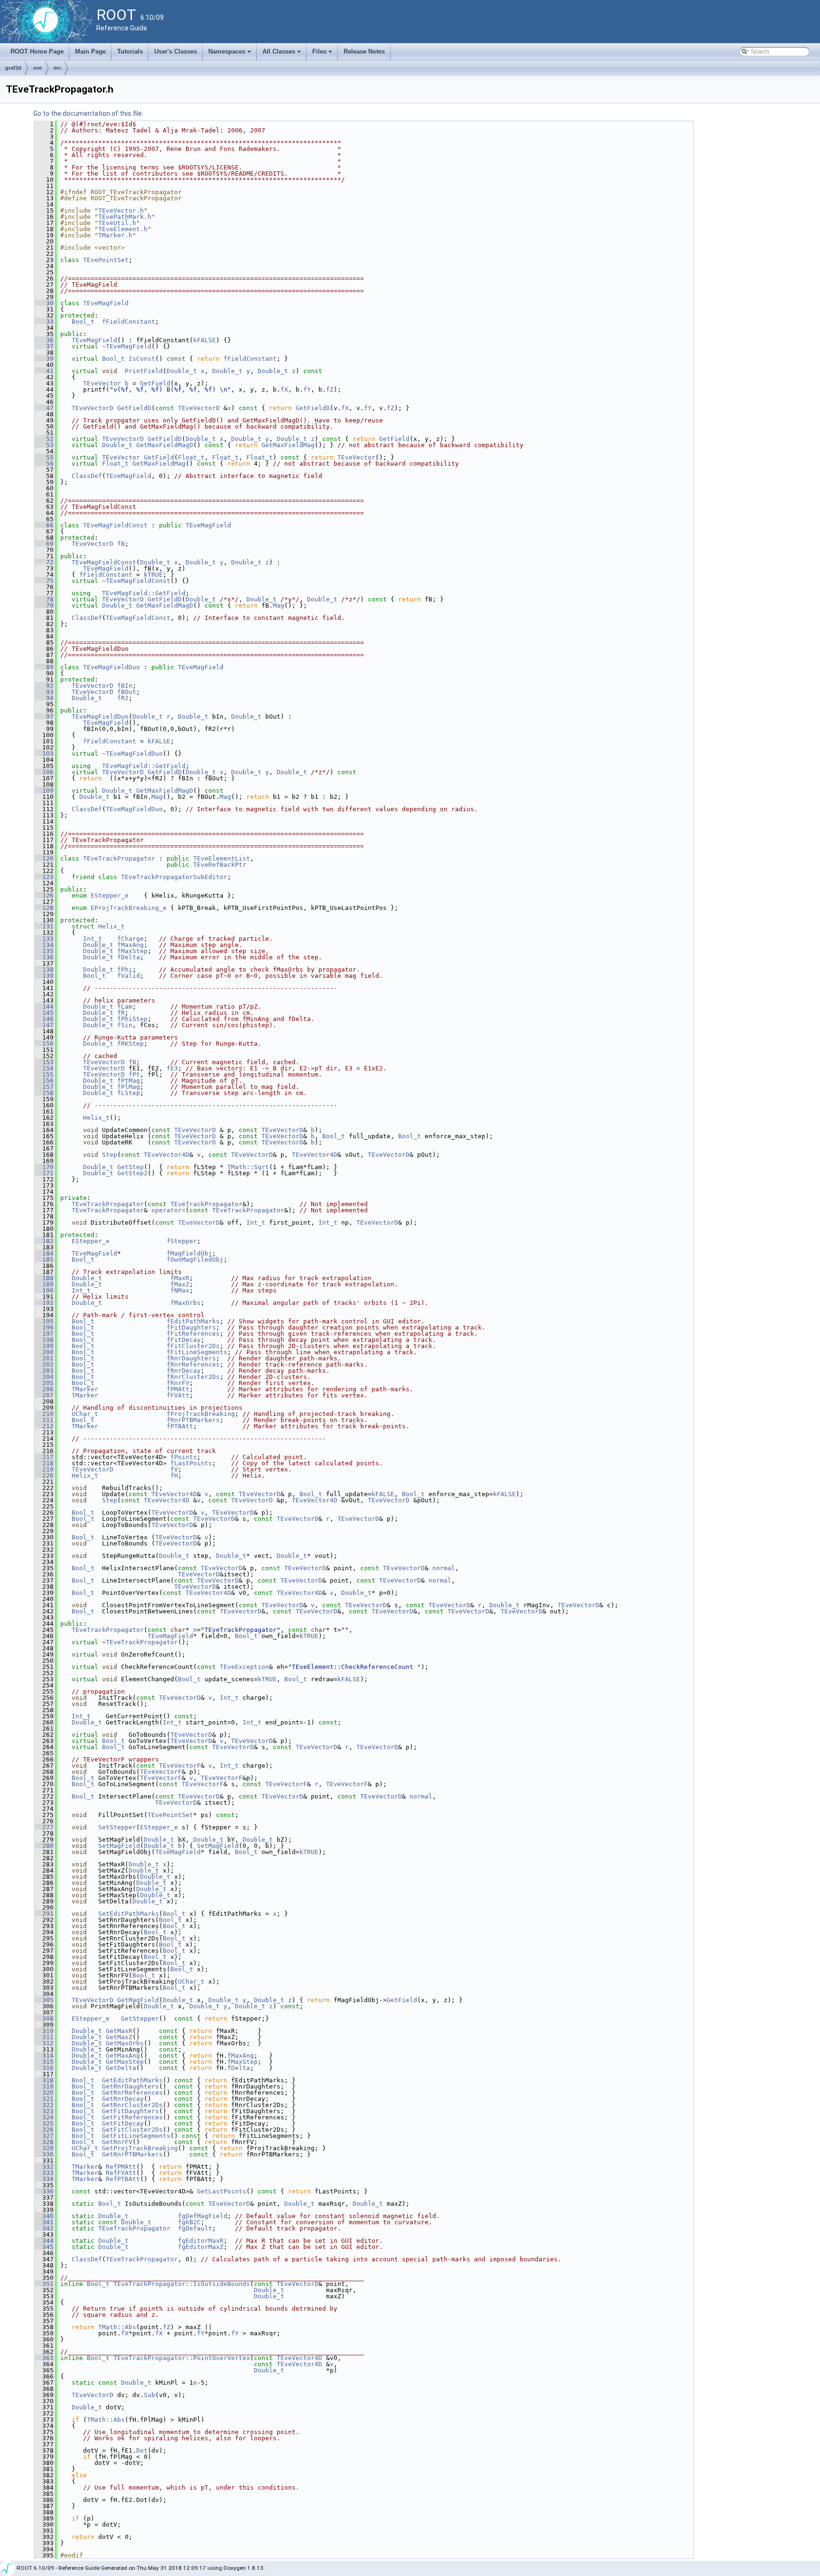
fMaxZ (180, 1284)
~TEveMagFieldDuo (132, 754)
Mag (279, 605)
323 (44, 2111)
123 (44, 877)
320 (44, 2093)
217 (44, 1457)
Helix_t (112, 926)
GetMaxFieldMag (288, 445)
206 (44, 1389)
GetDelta (121, 2068)
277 (44, 1827)
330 (44, 2154)
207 (44, 1395)
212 (44, 1426)
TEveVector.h (121, 211)
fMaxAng (130, 945)
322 (44, 2105)
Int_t (93, 939)
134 (44, 945)
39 (44, 359)
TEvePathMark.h (125, 217)
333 (44, 2173)
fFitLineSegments (197, 1352)
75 (44, 581)
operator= (168, 1210)
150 (44, 1044)
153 (44, 1062)
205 (44, 1383)
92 (44, 686)
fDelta (129, 957)
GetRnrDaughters (130, 2086)
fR (121, 1013)
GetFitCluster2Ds (132, 2130)
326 (44, 2130)
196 (44, 1327)
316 (44, 2068)
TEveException (244, 1667)
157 (44, 1087)
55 (44, 457)
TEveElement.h (123, 229)
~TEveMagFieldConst (136, 581)
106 (44, 772)
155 (44, 1074)
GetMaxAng (123, 2056)
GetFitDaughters (130, 2111)
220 (44, 1475)
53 (44, 445)
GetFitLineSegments (136, 2136)
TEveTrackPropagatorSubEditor (174, 877)
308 (44, 2019)
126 (44, 895)
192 (44, 1303)
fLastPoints (191, 1463)
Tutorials (130, 52)
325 (44, 2123)
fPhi (125, 970)
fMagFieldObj (189, 1253)
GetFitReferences (132, 2117)
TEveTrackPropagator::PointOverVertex (182, 2358)
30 (44, 303)
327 (44, 2136)
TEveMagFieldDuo (112, 667)
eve (37, 68)
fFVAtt (178, 1395)
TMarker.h (115, 235)
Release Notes (364, 52)
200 (44, 1352)
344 (44, 2241)
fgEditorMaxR (201, 2241)
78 (44, 599)
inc (57, 68)
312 (44, 2043)
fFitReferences (193, 1334)
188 (44, 1278)
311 (44, 2037)
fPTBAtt (180, 1426)
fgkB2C (189, 2222)
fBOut (127, 692)
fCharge (130, 939)
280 (44, 1846)
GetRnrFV (117, 2142)
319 (44, 2086)
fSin (125, 1025)
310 (44, 2031)
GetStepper (140, 2019)
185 (44, 1260)
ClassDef (87, 476)
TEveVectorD (93, 408)
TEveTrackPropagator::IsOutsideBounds (182, 2284)
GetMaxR (119, 2031)
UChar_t (85, 1414)
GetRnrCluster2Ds (132, 2105)
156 (44, 1081)
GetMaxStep (125, 2062)
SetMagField (119, 1846)
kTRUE (153, 575)
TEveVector (102, 383)
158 (44, 1093)
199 (44, 1346)
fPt (134, 1074)
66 (44, 525)
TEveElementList (222, 858)
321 (44, 2099)
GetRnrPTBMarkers (132, 2154)
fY (307, 389)
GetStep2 (132, 1173)
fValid (129, 976)
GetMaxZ (119, 2037)
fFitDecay (184, 1340)
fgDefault (195, 2228)
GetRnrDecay (123, 2099)
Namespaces (230, 54)
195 (44, 1321)
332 (44, 2167)
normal (444, 1568)
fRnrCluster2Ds (193, 1377)
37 (44, 346)
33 (44, 322)
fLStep (129, 1093)
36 (44, 340)
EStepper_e (110, 895)
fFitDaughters (191, 1327)
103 (44, 754)
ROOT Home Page (37, 52)
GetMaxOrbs (125, 2043)
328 (44, 2142)
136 (44, 957)
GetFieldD (134, 408)
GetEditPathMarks (132, 2080)
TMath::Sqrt (248, 1167)
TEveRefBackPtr (220, 865)
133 (44, 939)
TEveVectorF (180, 1766)
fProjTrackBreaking (201, 1414)
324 (44, 2117)
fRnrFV (178, 1383)
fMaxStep (132, 951)
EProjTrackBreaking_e (129, 908)
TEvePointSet (106, 260)
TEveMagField (106, 303)
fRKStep (130, 1044)
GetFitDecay (123, 2123)
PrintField (144, 371)
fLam (125, 1007)
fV (174, 1469)
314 (44, 2056)
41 (44, 371)
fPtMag (129, 1081)
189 (44, 1284)
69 (44, 544)
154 (44, 1068)
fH (174, 1475)
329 (44, 2148)
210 (44, 1414)
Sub (149, 2395)
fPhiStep (132, 1019)
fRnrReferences (193, 1364)
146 (44, 1019)
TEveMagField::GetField (144, 593)
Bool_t (83, 322)
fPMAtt (178, 1389)
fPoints (184, 1457)
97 (44, 717)
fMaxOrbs (186, 1303)
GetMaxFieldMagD (165, 445)
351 (44, 2284)
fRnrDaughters (191, 1358)
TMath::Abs (117, 2327)
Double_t (182, 371)
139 (44, 976)
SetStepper (117, 1827)
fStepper (182, 1241)
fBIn (125, 686)
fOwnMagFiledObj (195, 1260)
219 (44, 1469)
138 (44, 970)
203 (44, 1371)
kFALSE (205, 340)
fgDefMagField (203, 2216)
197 (44, 1334)
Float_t (191, 457)
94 (44, 698)
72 (44, 562)
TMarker (85, 1389)
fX (284, 389)
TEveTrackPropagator (119, 858)
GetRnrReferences (132, 2093)
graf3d (13, 68)
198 (44, 1340)
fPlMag (129, 1087)
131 (44, 926)
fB (121, 544)
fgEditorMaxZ (201, 2247)
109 (44, 791)
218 (44, 1463)
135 (44, 951)
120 (44, 858)
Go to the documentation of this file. (88, 113)
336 (44, 2191)
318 (44, 2080)
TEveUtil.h (117, 223)
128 (44, 908)
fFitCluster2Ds (193, 1346)
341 (44, 2222)
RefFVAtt (121, 2173)
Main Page (90, 52)
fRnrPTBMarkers (193, 1420)
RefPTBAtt (123, 2179)
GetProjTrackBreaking (140, 2148)
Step (110, 1155)
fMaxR (180, 1278)
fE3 (172, 1068)
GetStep (130, 1167)
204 (44, 1377)
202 (44, 1364)
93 (44, 692)
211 (44, 1420)
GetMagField (138, 2000)
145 (44, 1013)
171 (44, 1173)
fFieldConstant (129, 322)
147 (44, 1025)
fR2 (123, 698)
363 (44, 2358)
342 (44, 2228)
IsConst (142, 359)
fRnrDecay (184, 1371)
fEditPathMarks (193, 1321)
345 (44, 2247)
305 (44, 2000)
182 (44, 1241)
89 (44, 667)
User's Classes (176, 52)
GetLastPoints (222, 2191)
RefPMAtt (121, 2167)
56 (44, 464)
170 (44, 1167)
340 (44, 2216)
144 (44, 1007)
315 (44, 2062)
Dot (142, 2450)
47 (44, 408)
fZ (330, 389)
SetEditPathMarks (129, 1914)
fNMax (180, 1290)
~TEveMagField (127, 346)
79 (44, 605)
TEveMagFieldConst (115, 525)
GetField (155, 383)
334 (44, 2179)
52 (44, 439)
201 (44, 1358)
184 (44, 1253)
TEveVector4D (167, 1155)
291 (44, 1914)
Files (323, 54)
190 (44, 1290)
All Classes (282, 54)
